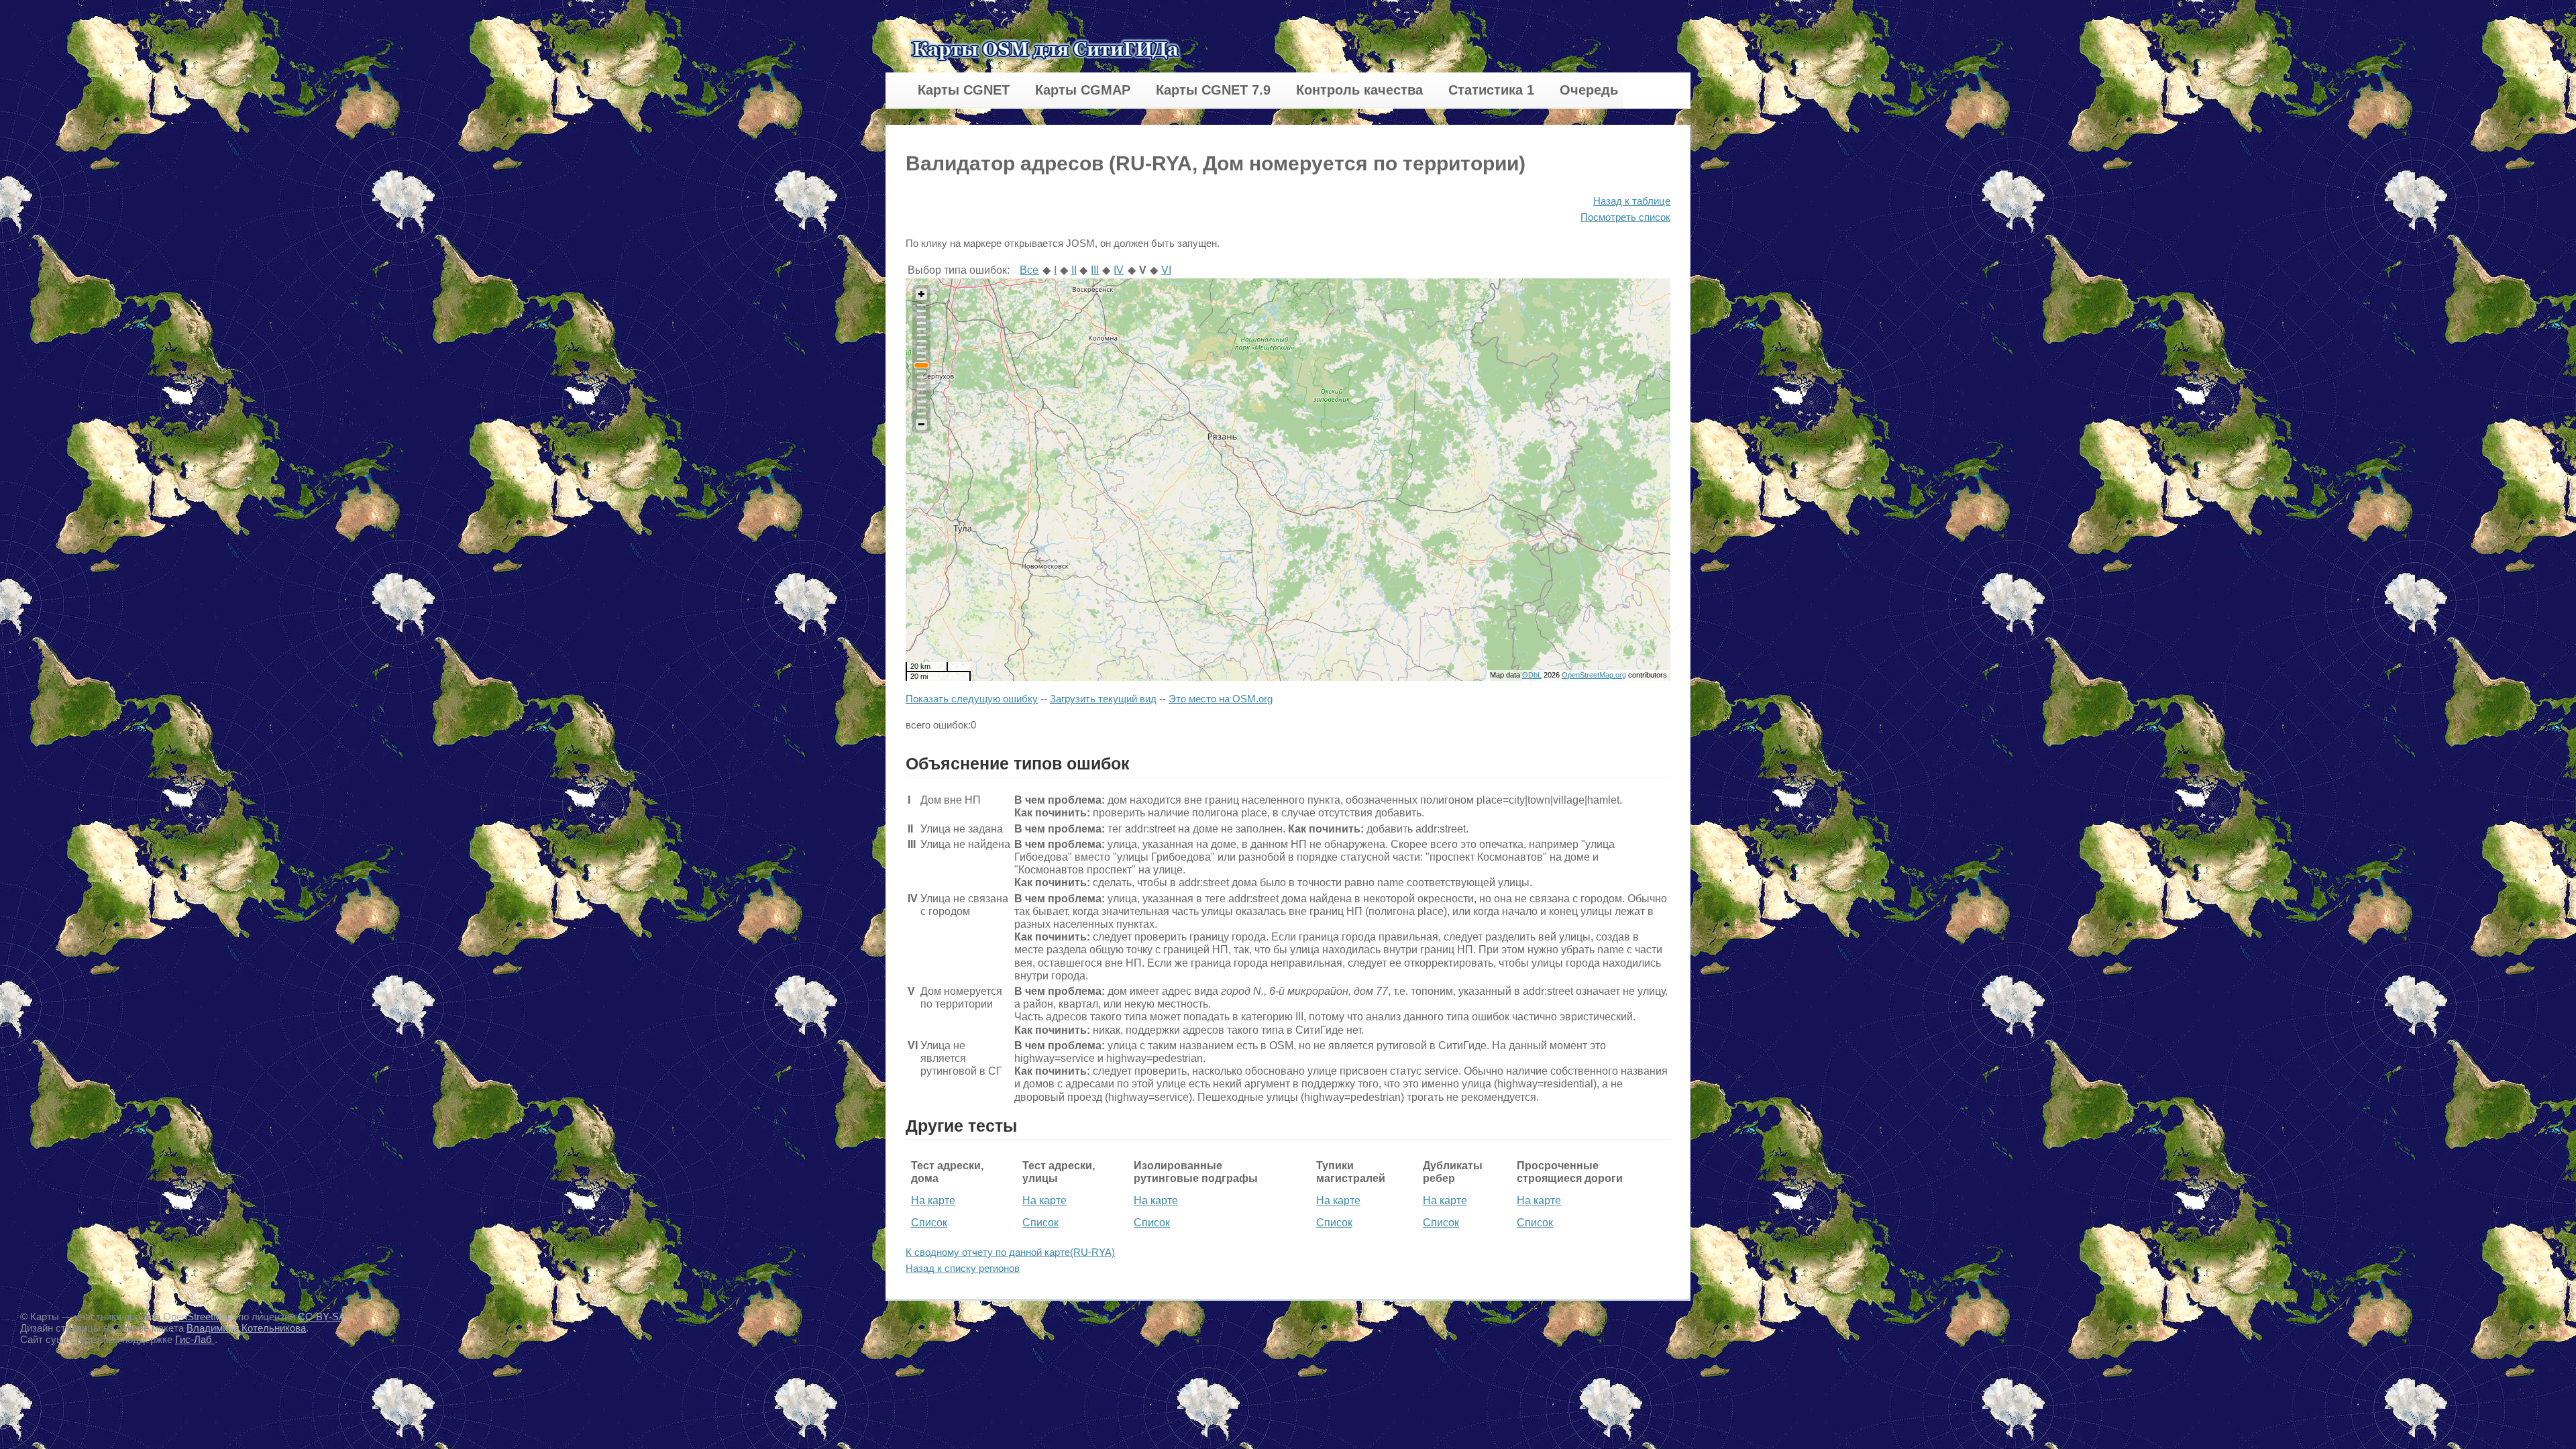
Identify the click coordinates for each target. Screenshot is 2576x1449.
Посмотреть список (1625, 217)
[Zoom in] (921, 294)
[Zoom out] (921, 424)
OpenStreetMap (198, 1317)
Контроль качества (1359, 90)
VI (1166, 270)
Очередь (1589, 90)
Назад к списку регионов (963, 1268)
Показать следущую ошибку (972, 699)
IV (1119, 270)
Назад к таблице (1632, 201)
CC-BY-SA (322, 1317)
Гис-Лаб (195, 1339)
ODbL (1532, 675)
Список (929, 1223)
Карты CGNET (964, 90)
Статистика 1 (1491, 90)
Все (1029, 270)
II (1074, 270)
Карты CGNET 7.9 (1213, 90)
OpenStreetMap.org (1594, 675)
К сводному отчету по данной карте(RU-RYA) (1010, 1252)
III (1095, 270)
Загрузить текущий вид (1103, 699)
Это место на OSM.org (1221, 699)
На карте (933, 1200)
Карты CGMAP (1083, 90)
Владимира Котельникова (246, 1328)
